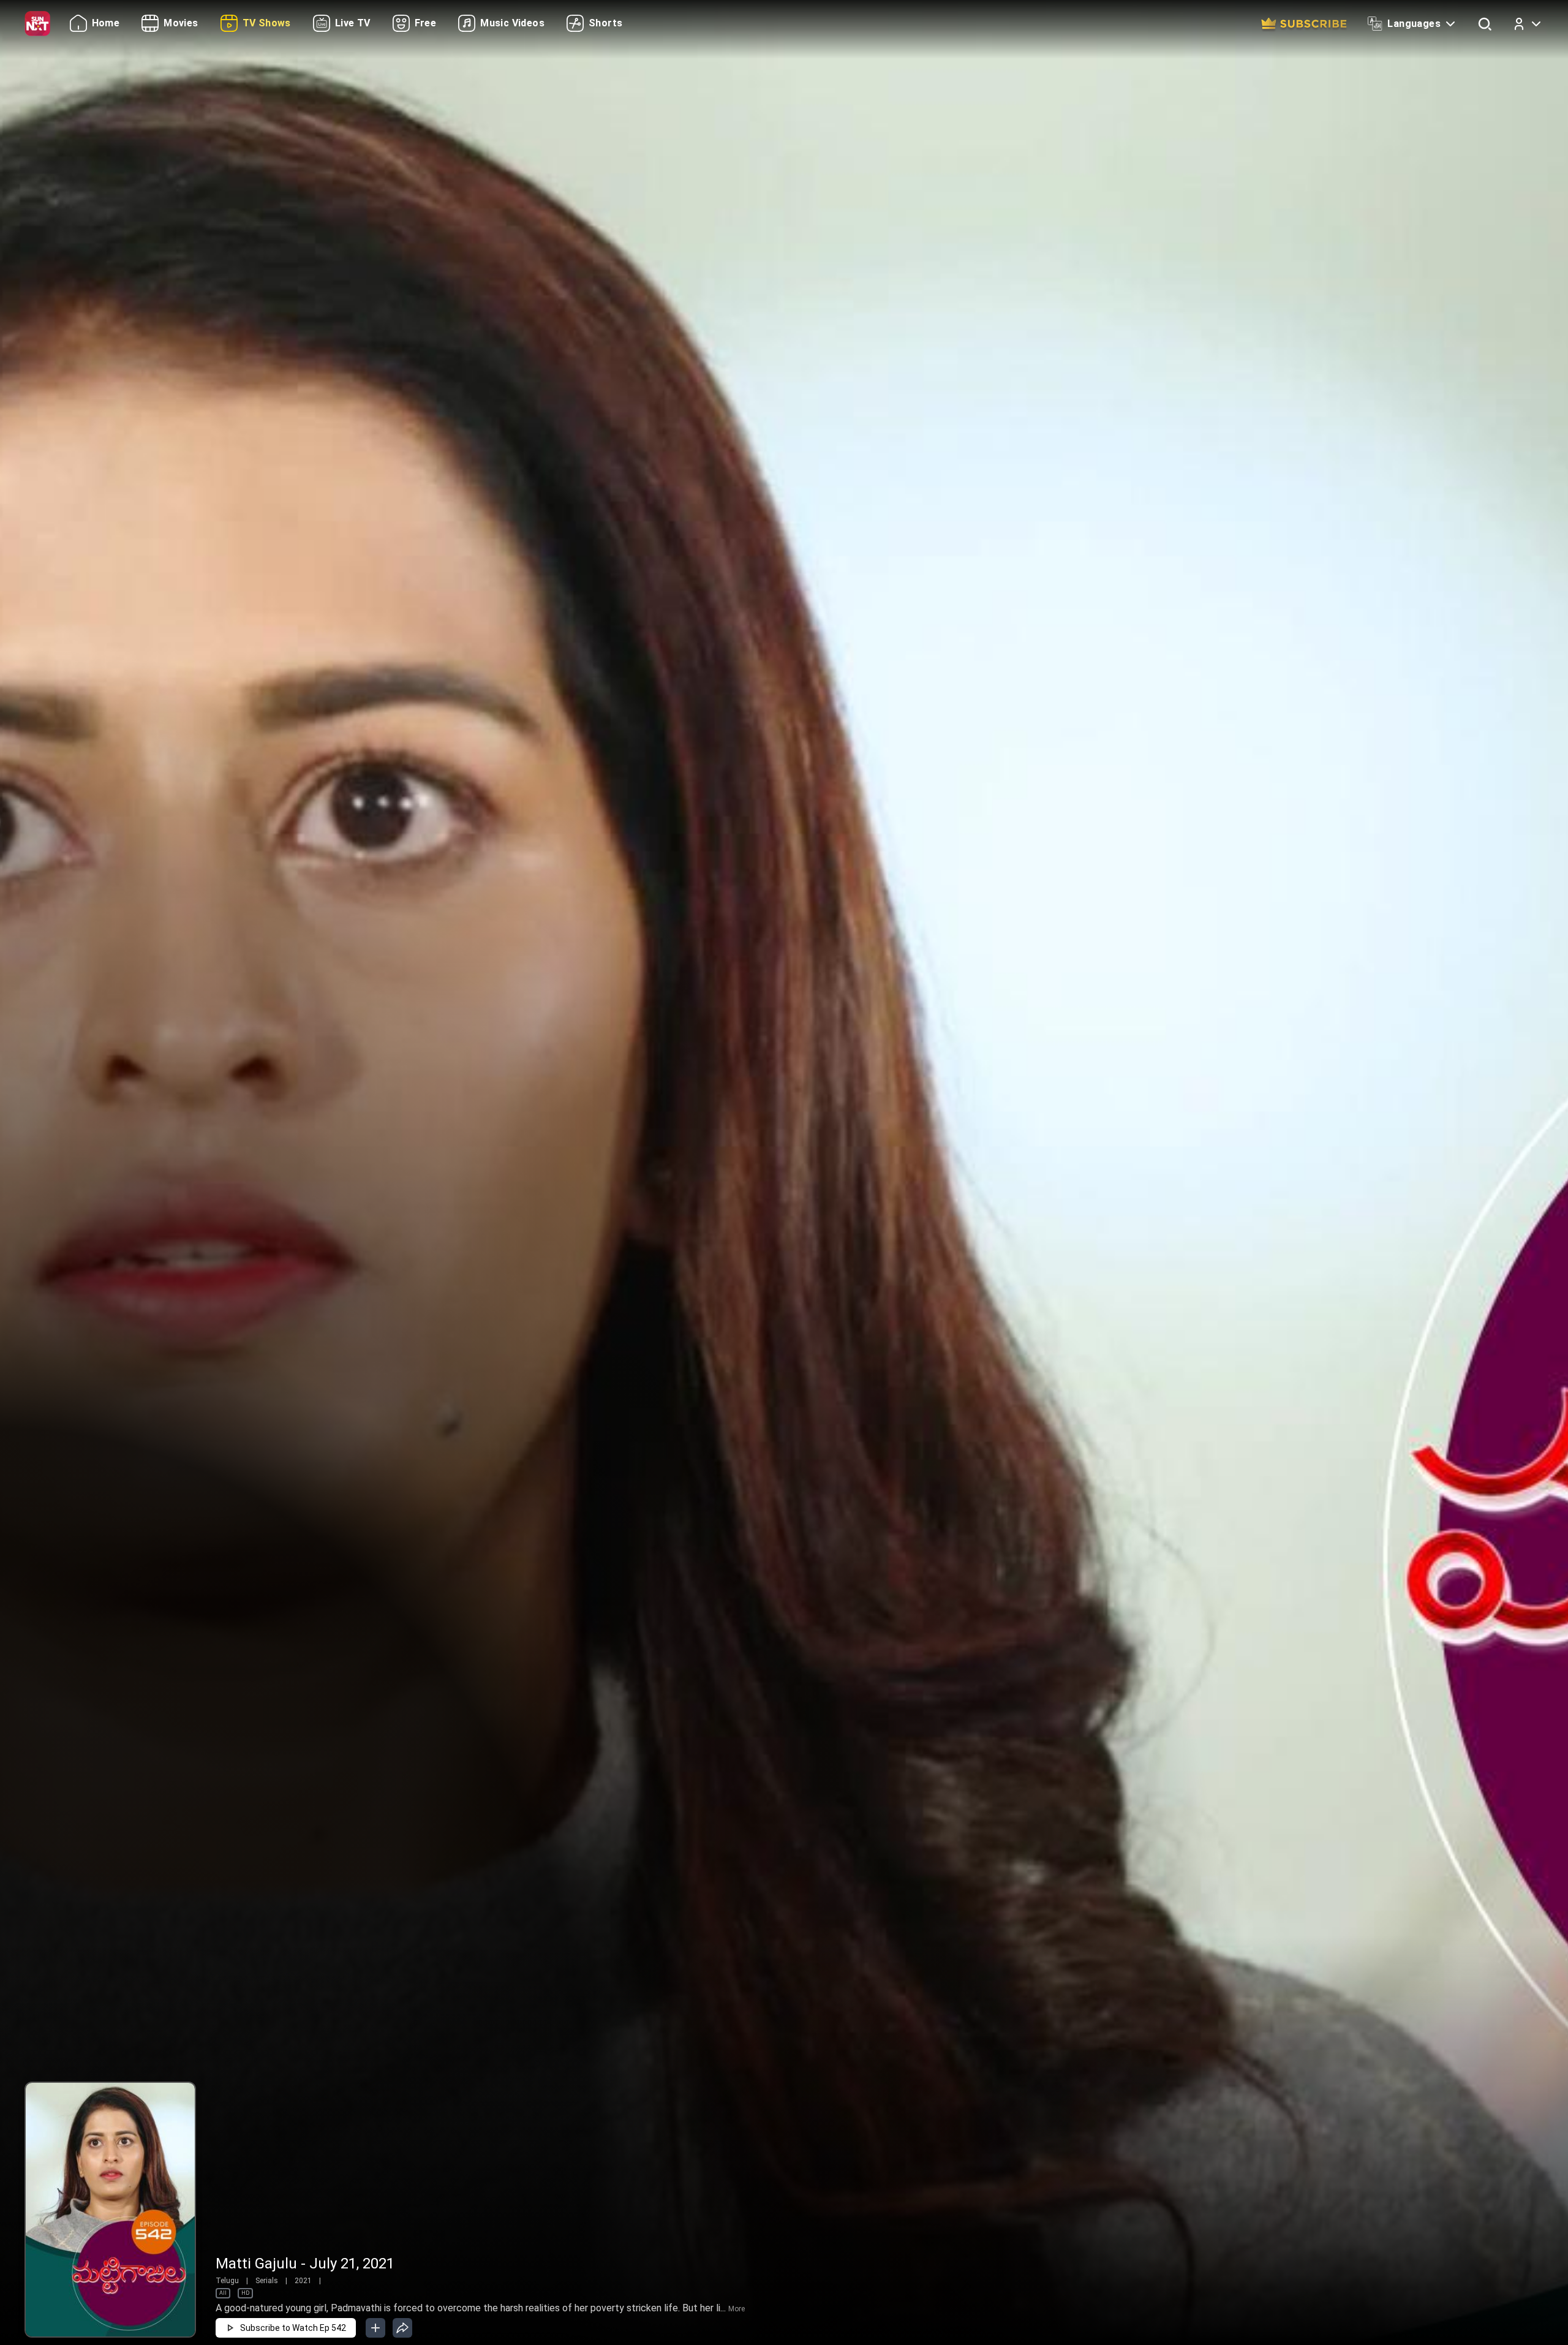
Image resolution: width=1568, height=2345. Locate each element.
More (737, 2309)
